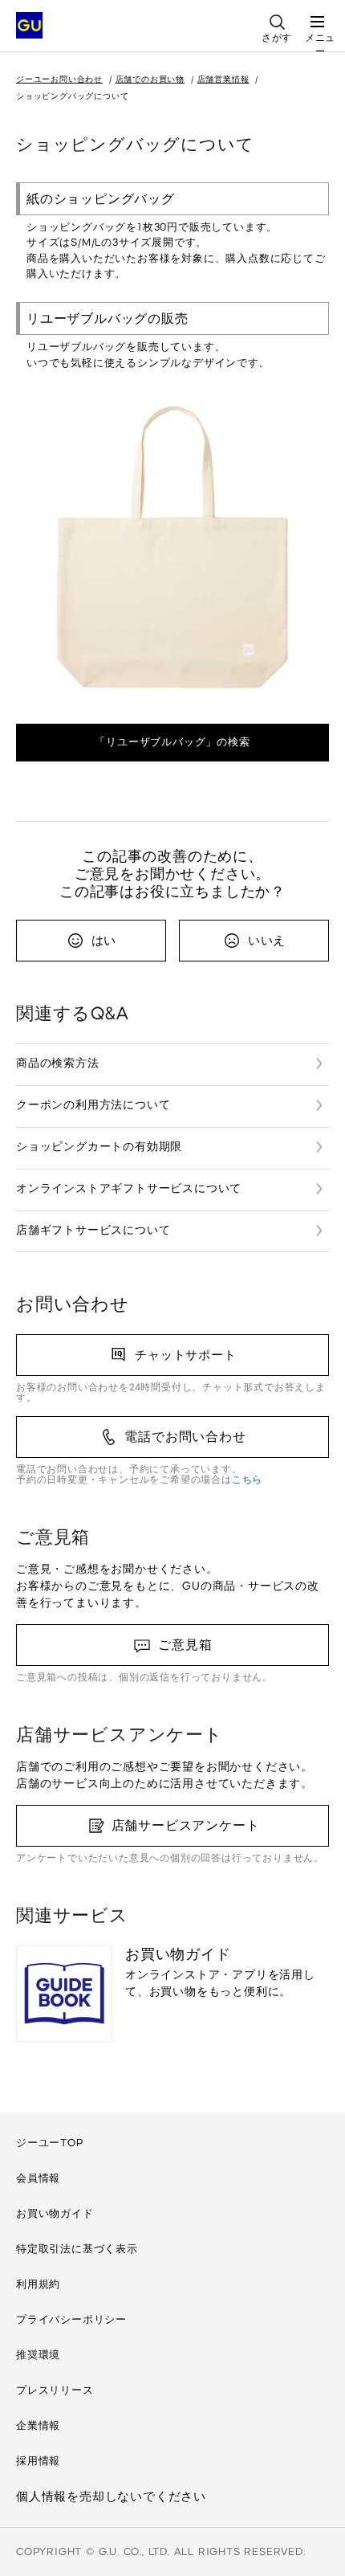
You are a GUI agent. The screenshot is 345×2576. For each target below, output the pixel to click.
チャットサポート (185, 1355)
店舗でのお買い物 (150, 79)
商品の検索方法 (58, 1063)
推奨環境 (38, 2355)
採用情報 (38, 2461)
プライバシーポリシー (71, 2319)
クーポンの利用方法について (93, 1105)
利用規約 (38, 2284)
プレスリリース (55, 2390)
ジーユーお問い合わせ (59, 79)
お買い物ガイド (55, 2213)
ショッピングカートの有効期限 (99, 1147)
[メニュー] (317, 16)
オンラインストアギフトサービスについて (129, 1188)
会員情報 (38, 2178)
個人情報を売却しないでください (111, 2496)
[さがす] (277, 16)
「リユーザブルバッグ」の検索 (172, 742)
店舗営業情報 (223, 79)
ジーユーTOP (50, 2143)
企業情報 (38, 2425)
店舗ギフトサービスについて (93, 1230)
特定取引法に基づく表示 (77, 2249)
